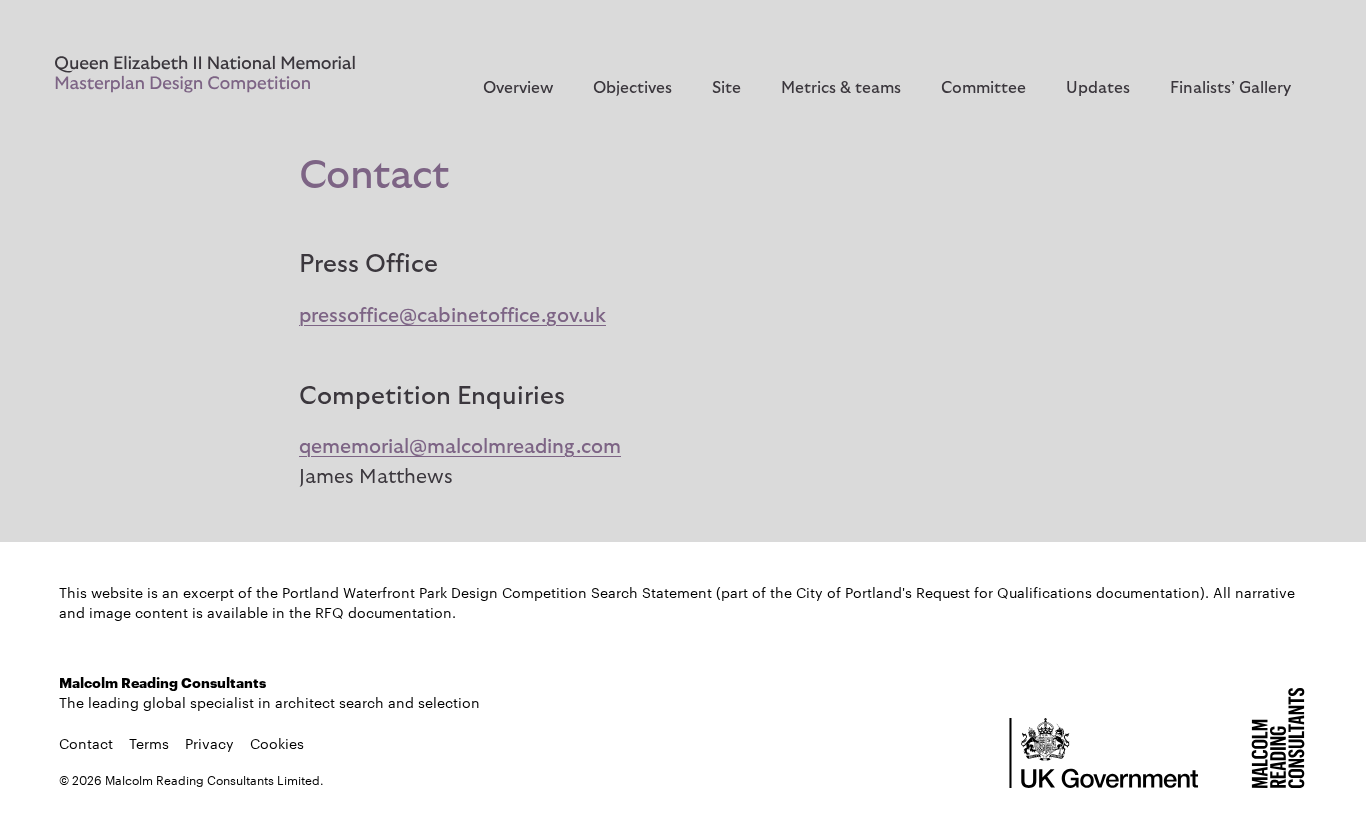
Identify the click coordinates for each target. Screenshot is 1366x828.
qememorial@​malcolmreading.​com (460, 447)
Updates (1098, 88)
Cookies (277, 743)
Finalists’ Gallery (1230, 88)
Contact (86, 743)
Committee (983, 88)
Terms (149, 743)
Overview (518, 88)
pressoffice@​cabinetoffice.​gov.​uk (452, 316)
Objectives (632, 88)
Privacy (209, 743)
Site (726, 88)
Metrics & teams (841, 88)
